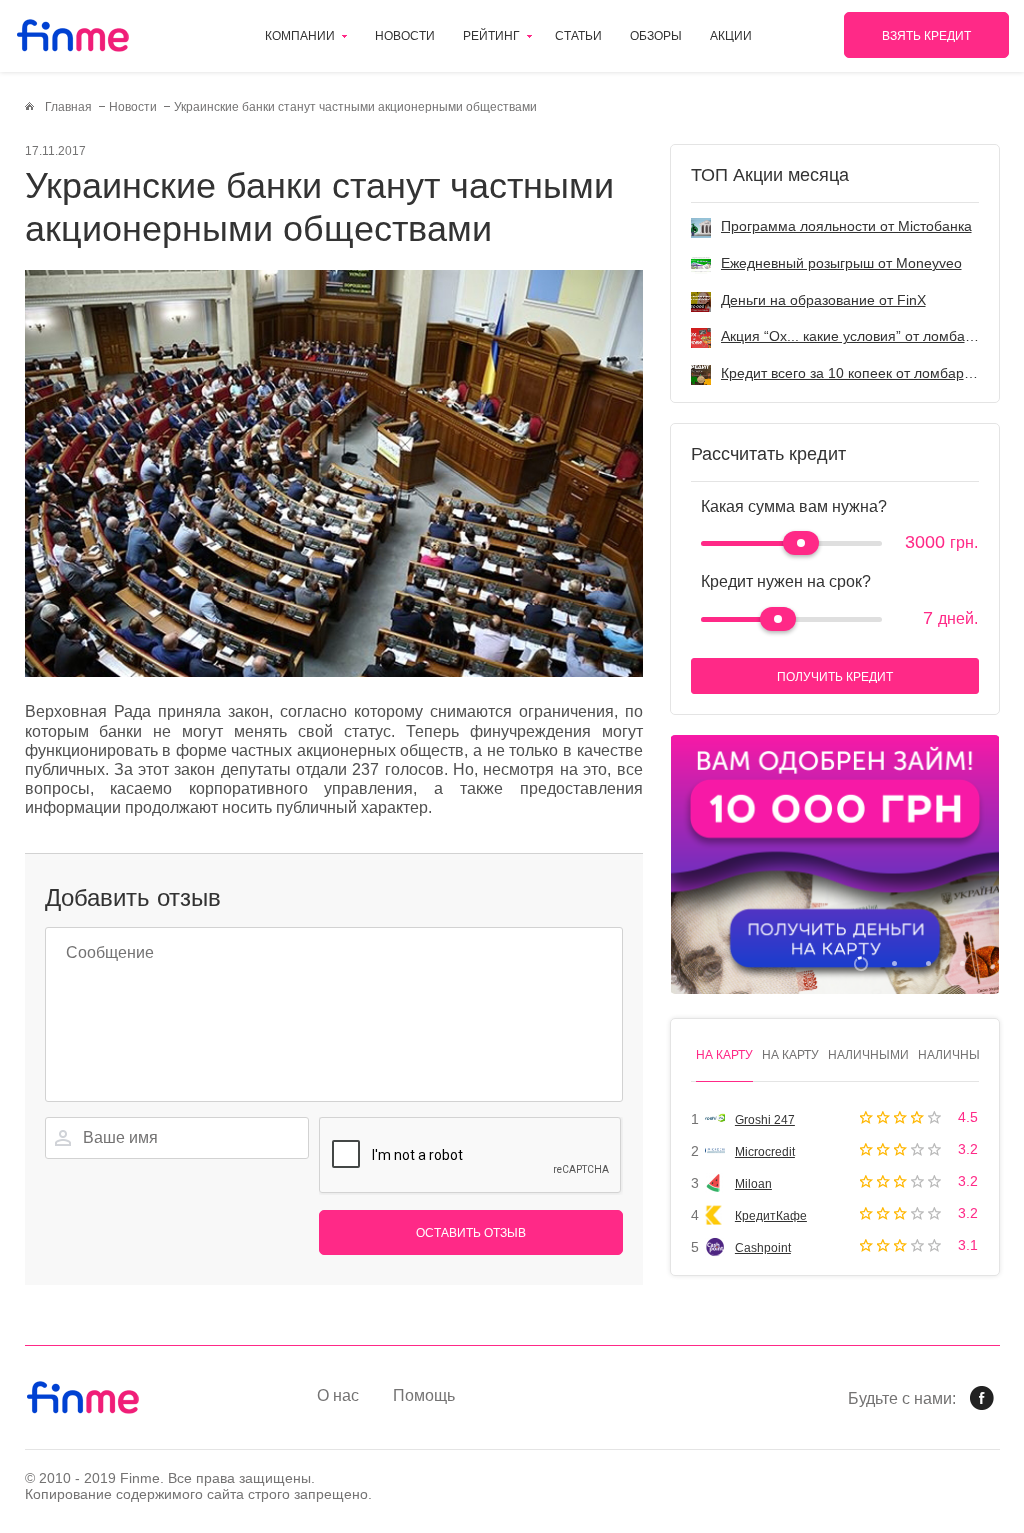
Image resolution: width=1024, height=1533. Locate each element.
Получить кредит (835, 677)
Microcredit (765, 1152)
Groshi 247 (765, 1120)
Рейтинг (491, 36)
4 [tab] (962, 963)
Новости (405, 36)
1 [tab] (860, 963)
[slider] (801, 543)
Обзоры (656, 36)
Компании (300, 36)
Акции (731, 36)
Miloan (753, 1184)
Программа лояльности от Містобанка (846, 226)
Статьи (578, 36)
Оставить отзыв (471, 1233)
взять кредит (926, 36)
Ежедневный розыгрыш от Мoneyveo (841, 263)
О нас (338, 1395)
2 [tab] (894, 963)
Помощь (424, 1395)
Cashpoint (763, 1248)
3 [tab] (928, 963)
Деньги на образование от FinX (823, 300)
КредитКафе (771, 1216)
